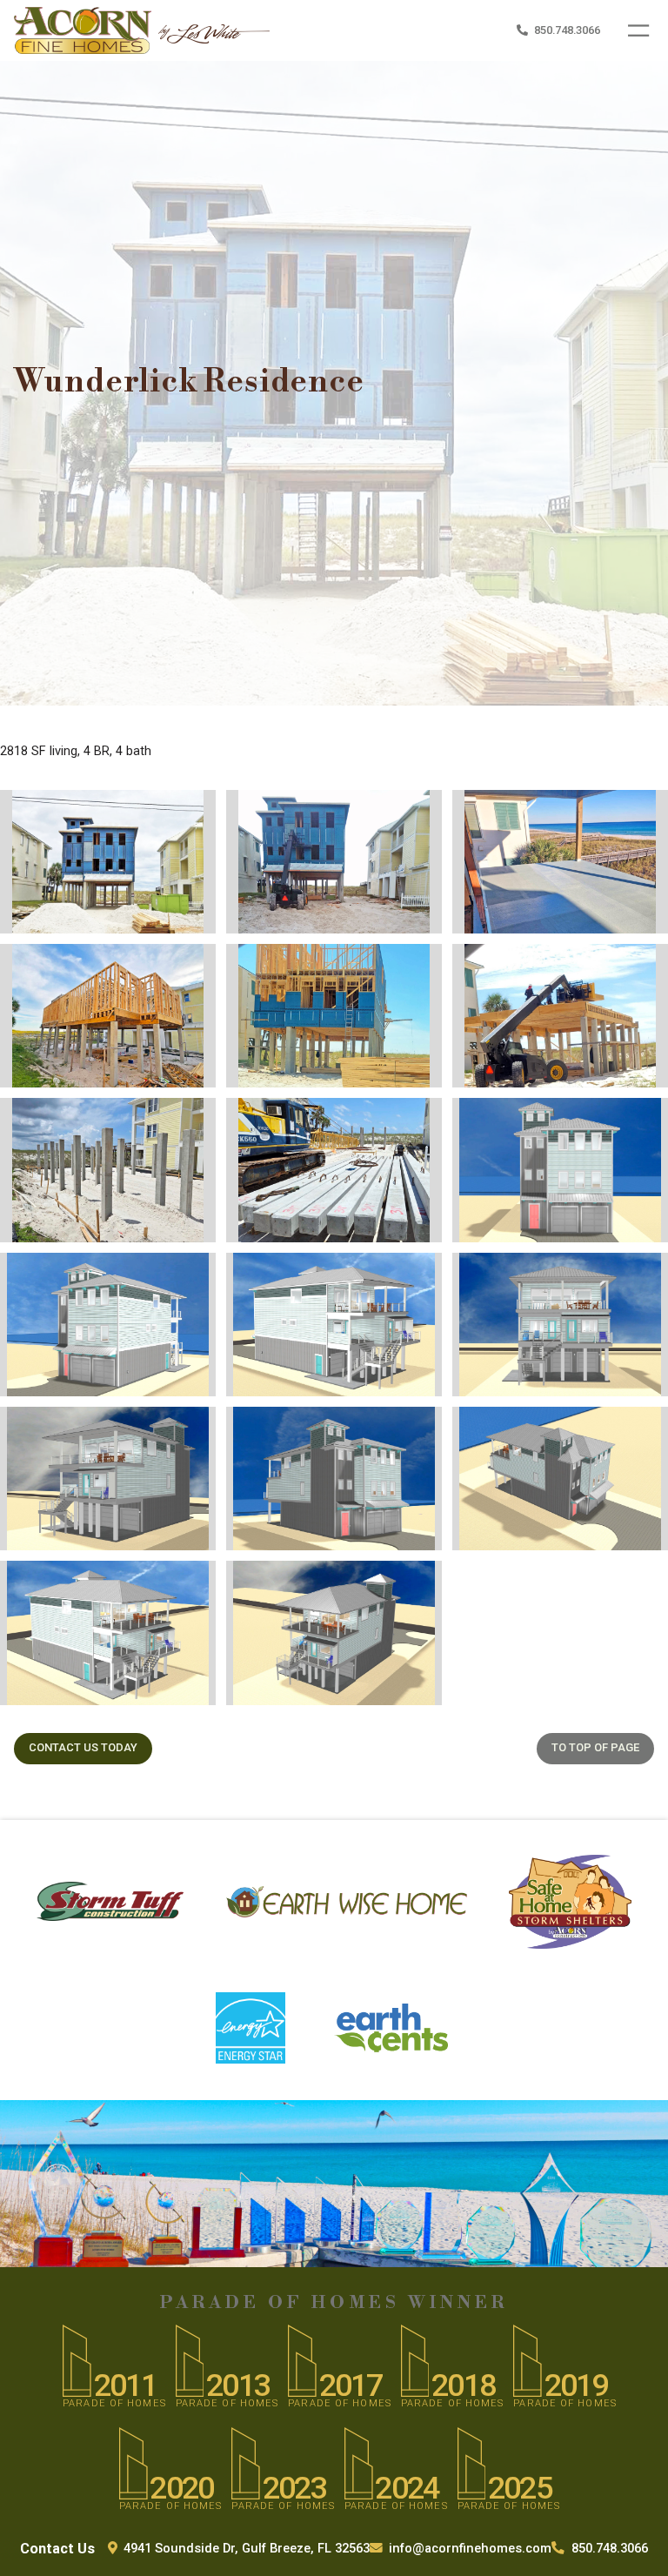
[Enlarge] (247, 43)
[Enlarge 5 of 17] (395, 967)
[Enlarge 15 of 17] (631, 1429)
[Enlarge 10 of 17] (178, 1275)
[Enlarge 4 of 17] (169, 967)
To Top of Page (595, 1747)
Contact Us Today (83, 1747)
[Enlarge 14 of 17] (404, 1429)
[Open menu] (638, 30)
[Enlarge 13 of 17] (178, 1429)
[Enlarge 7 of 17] (169, 1121)
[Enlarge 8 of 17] (395, 1121)
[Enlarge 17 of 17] (404, 1583)
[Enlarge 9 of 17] (631, 1121)
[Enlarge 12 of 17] (631, 1275)
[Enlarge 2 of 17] (395, 813)
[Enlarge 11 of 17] (404, 1275)
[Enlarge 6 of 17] (622, 967)
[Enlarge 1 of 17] (170, 813)
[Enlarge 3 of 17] (621, 813)
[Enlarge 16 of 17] (178, 1583)
